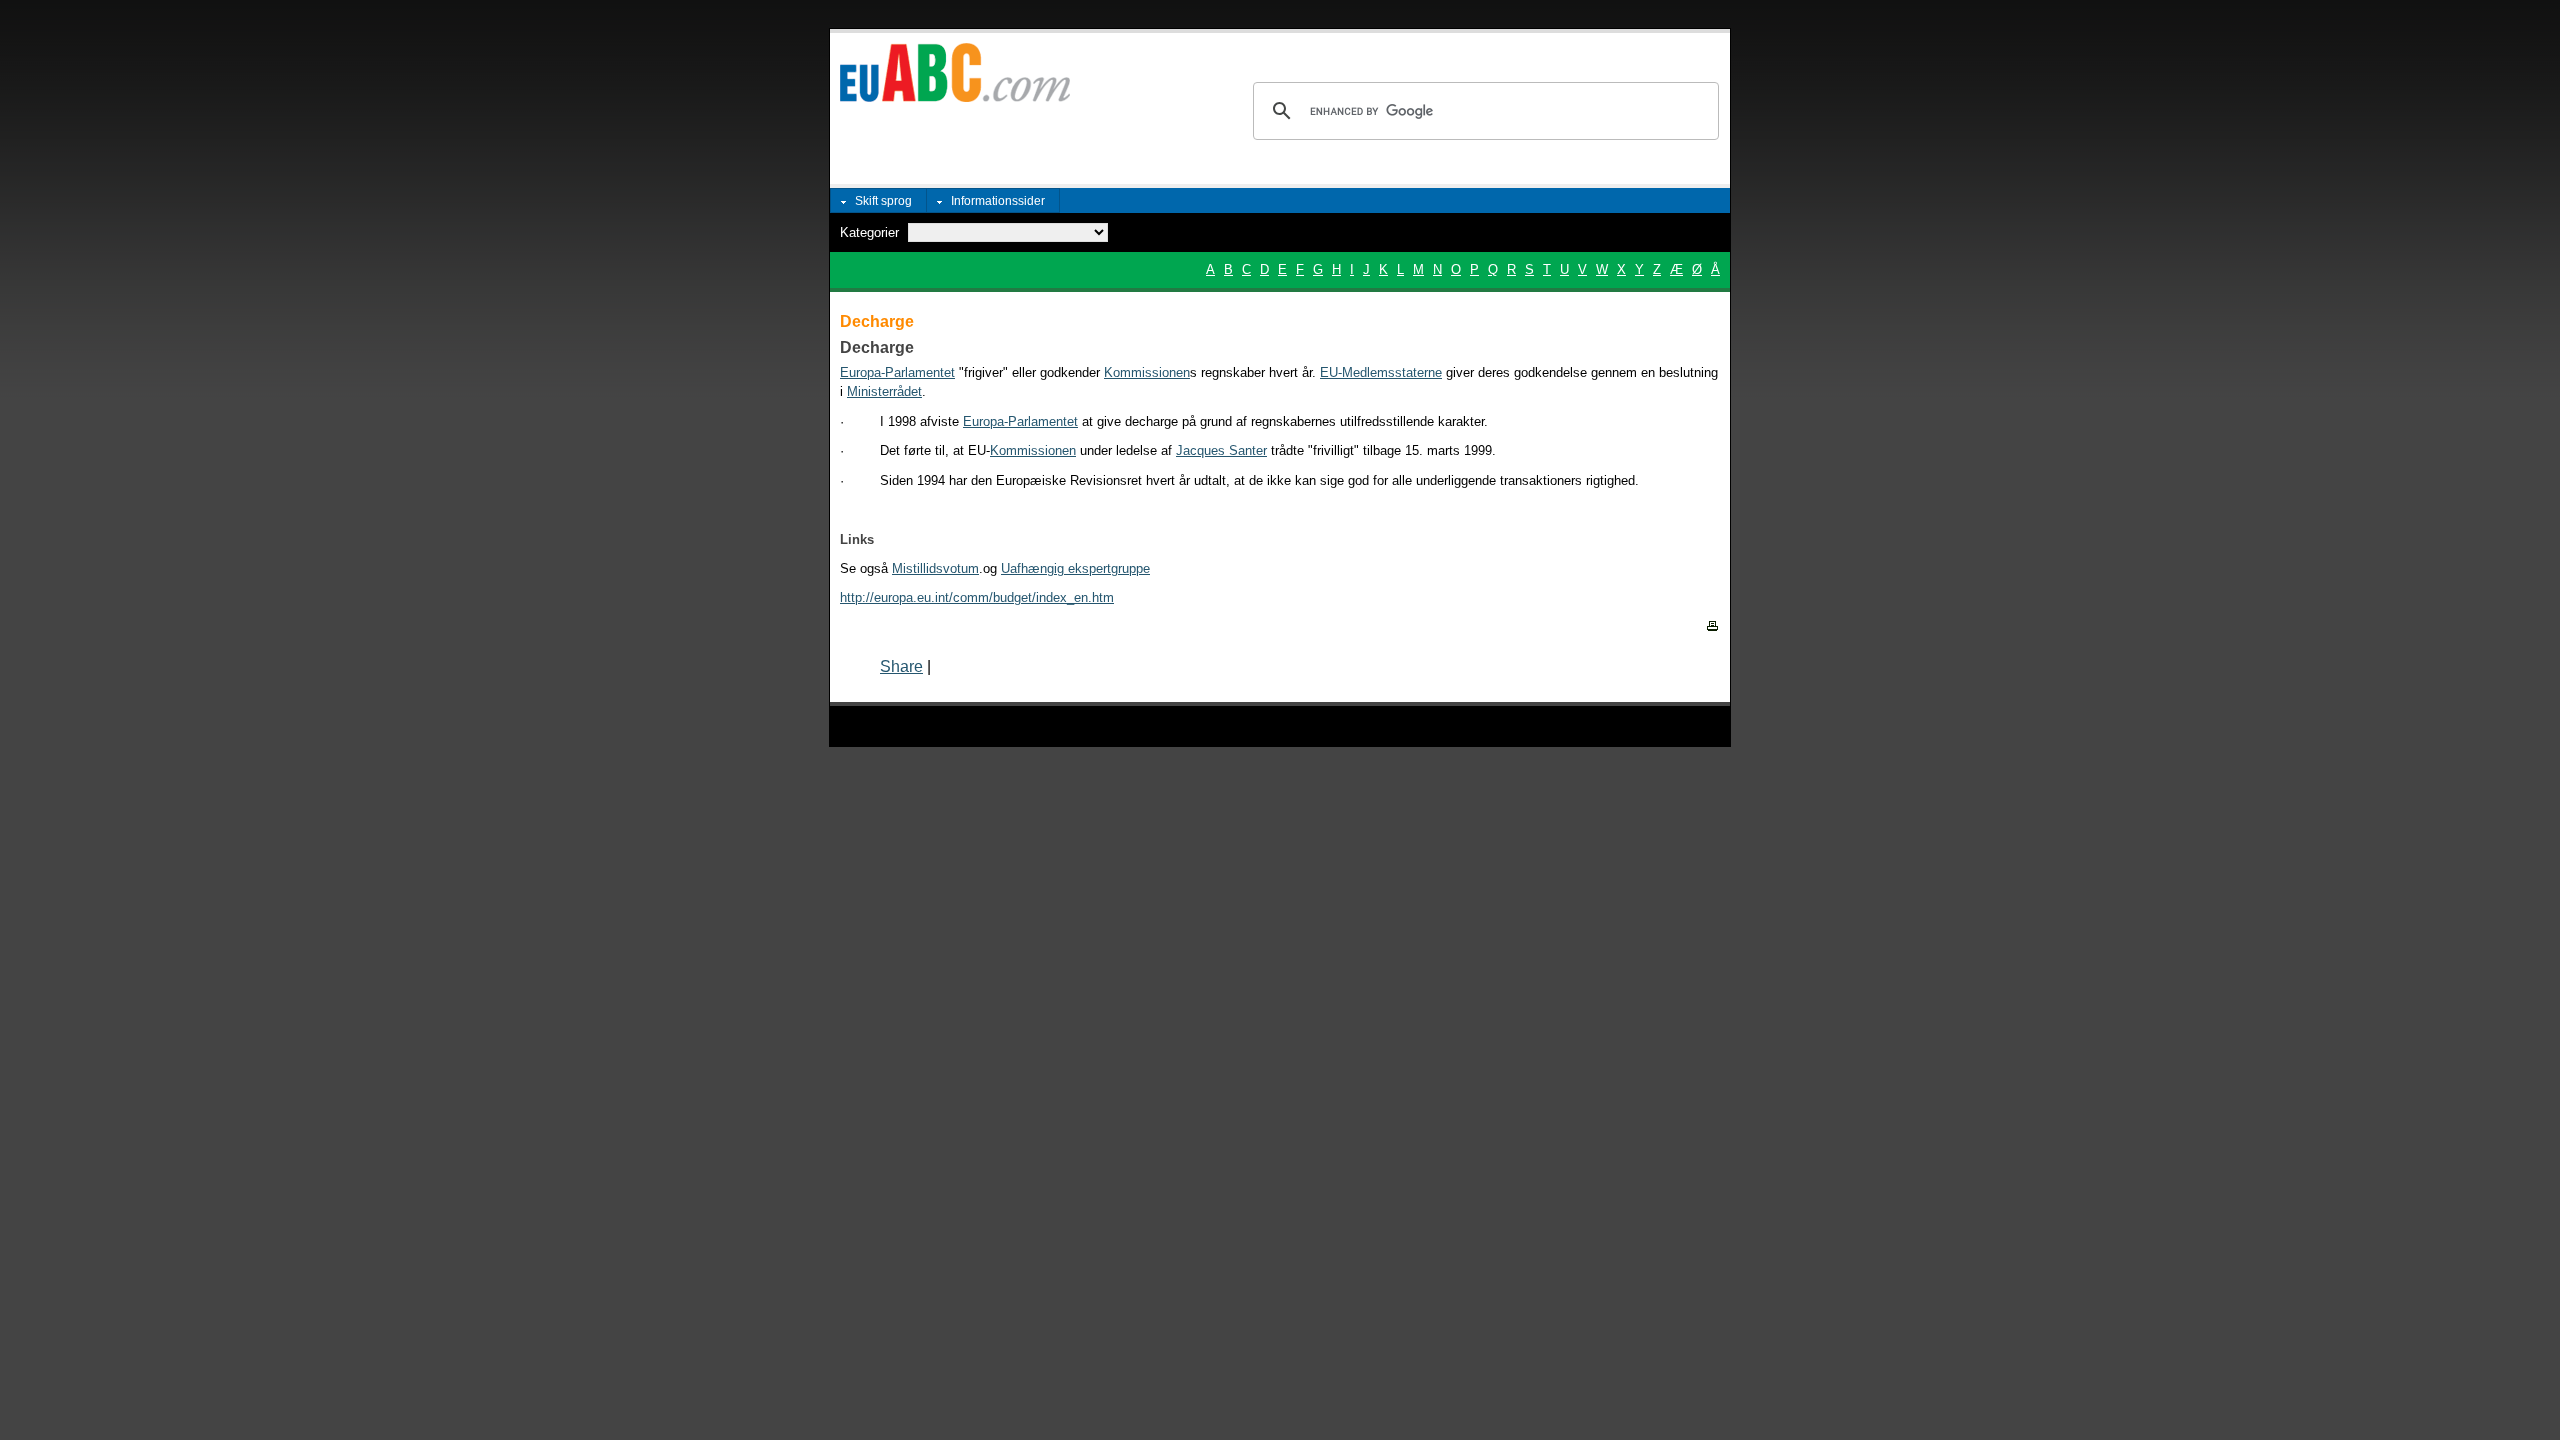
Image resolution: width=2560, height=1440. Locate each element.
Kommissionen (1147, 372)
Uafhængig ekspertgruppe (1075, 568)
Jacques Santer (1221, 450)
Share (901, 666)
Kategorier (869, 232)
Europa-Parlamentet (1020, 421)
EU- (1331, 372)
